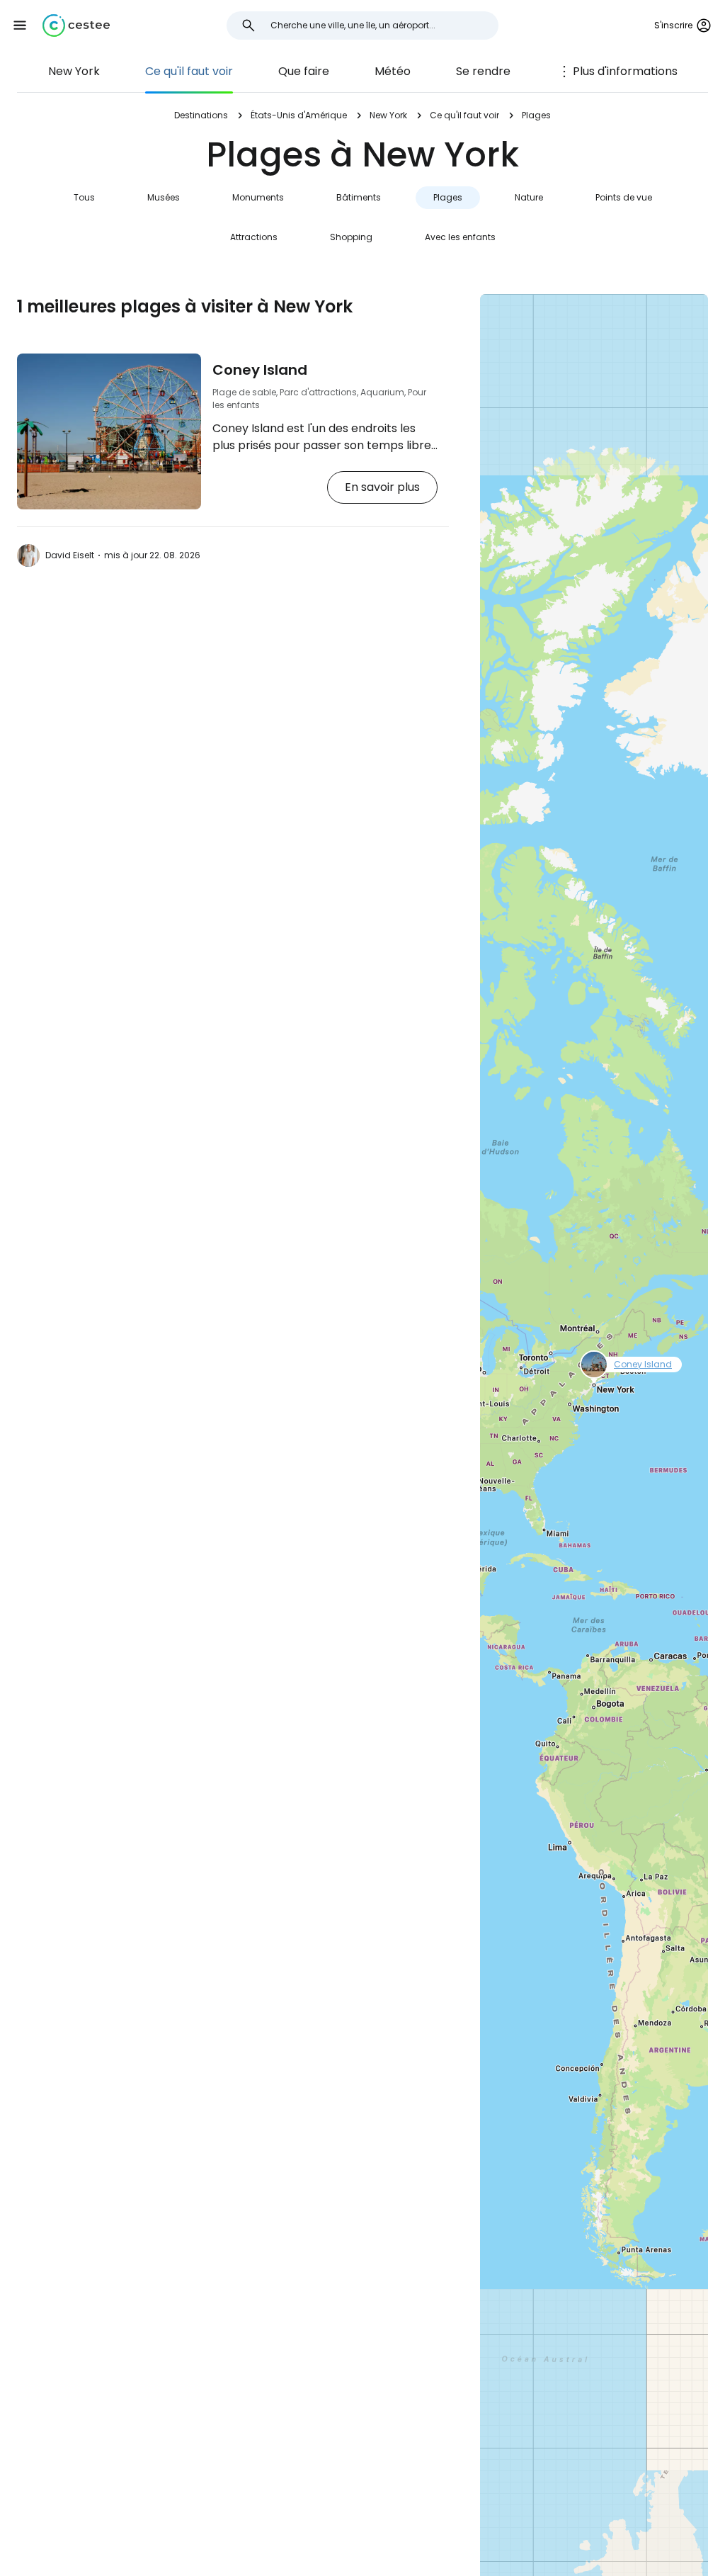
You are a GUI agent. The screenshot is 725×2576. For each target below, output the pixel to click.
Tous (84, 197)
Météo (393, 71)
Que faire (304, 71)
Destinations (201, 115)
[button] (20, 26)
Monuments (258, 197)
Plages (448, 197)
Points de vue (624, 197)
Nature (529, 197)
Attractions (254, 237)
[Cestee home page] (76, 26)
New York (74, 71)
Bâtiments (359, 197)
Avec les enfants (460, 237)
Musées (164, 197)
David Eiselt (70, 555)
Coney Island (260, 370)
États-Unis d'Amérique (299, 115)
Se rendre (483, 71)
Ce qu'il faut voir (189, 71)
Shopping (351, 237)
